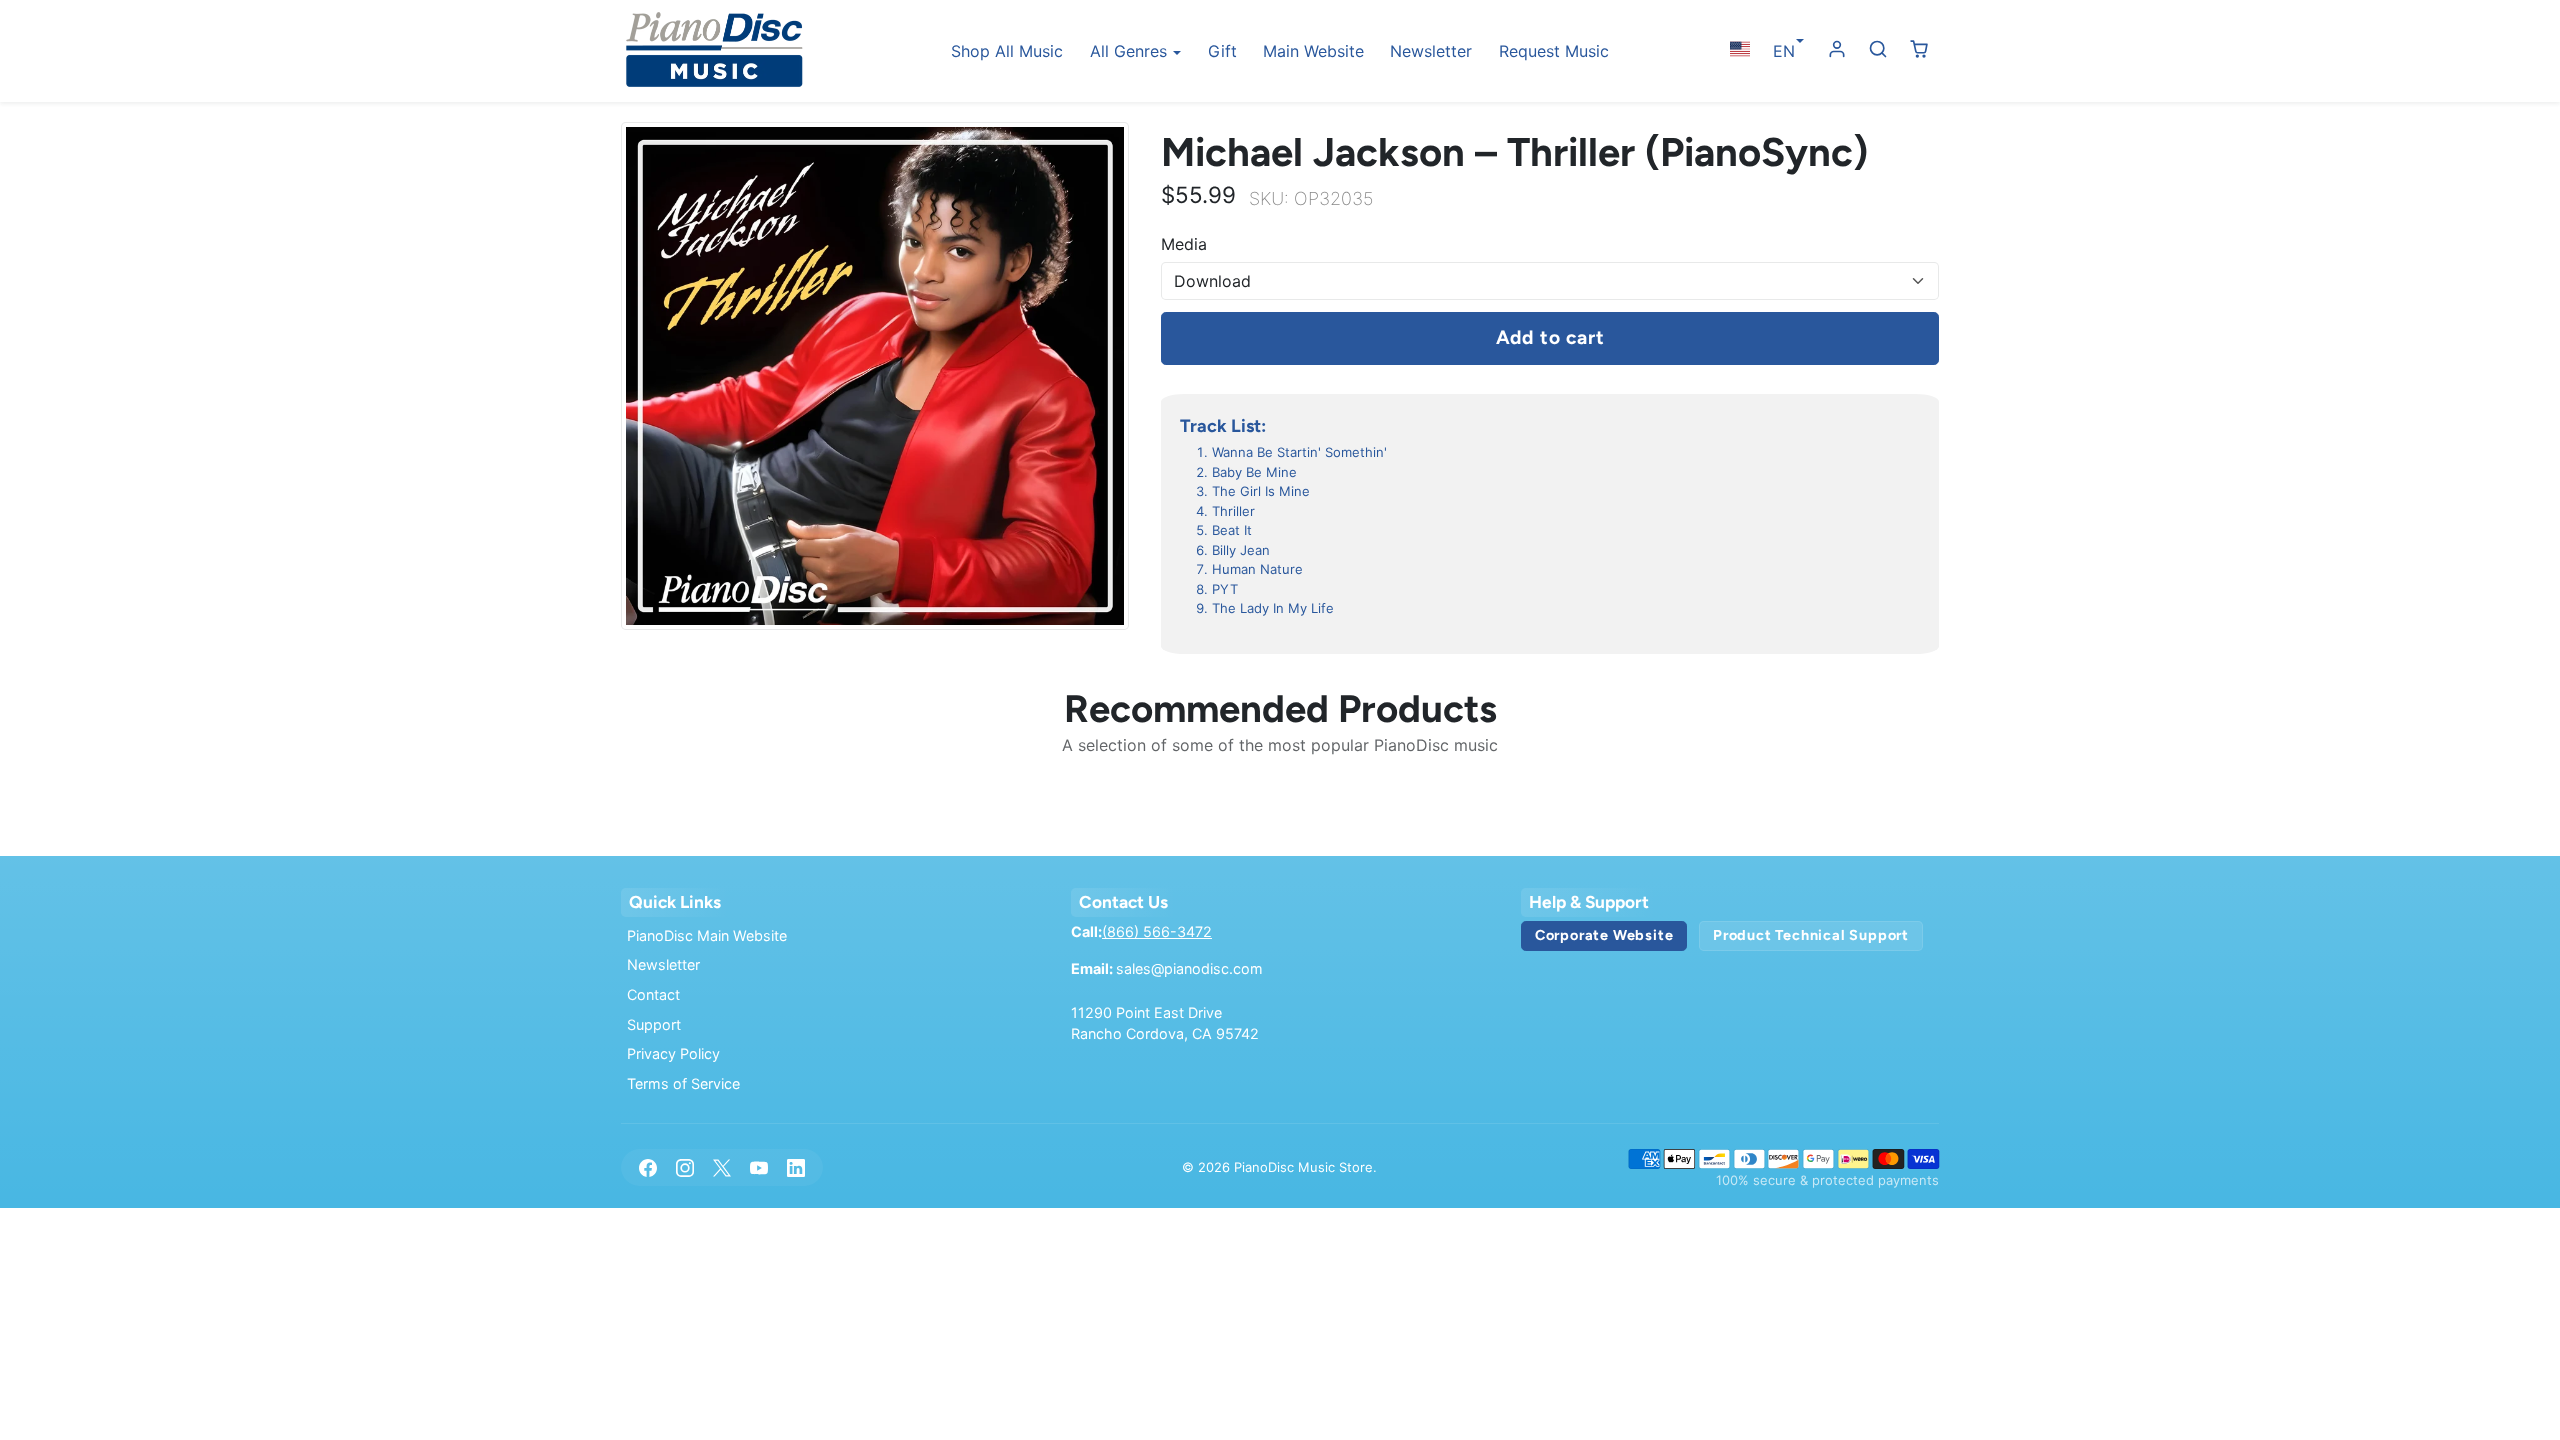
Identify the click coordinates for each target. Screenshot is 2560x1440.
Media (1184, 244)
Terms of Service (683, 1083)
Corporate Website (1604, 935)
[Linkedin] (796, 1167)
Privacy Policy (673, 1053)
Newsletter (1431, 51)
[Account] (1837, 49)
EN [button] (1784, 51)
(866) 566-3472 (1157, 931)
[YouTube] (759, 1167)
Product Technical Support (1811, 935)
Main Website (1313, 51)
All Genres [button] (1131, 51)
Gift (1222, 51)
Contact (653, 994)
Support (654, 1024)
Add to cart (1550, 337)
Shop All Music (1007, 51)
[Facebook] (647, 1167)
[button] (1739, 49)
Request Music (1554, 51)
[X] (721, 1167)
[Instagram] (684, 1167)
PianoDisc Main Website (707, 935)
